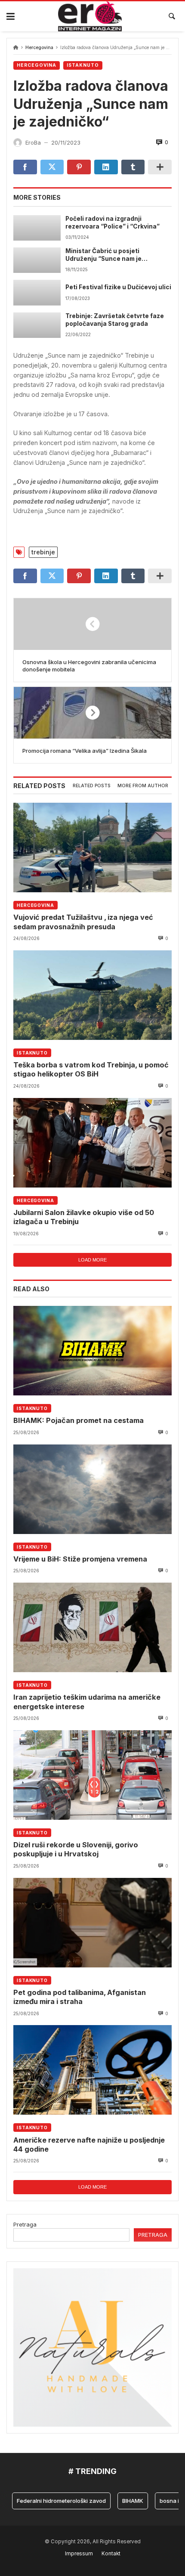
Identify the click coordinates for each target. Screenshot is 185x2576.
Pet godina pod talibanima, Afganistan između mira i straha (80, 1997)
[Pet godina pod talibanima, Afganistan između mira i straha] (92, 1923)
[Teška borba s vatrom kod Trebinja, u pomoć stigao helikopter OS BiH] (92, 995)
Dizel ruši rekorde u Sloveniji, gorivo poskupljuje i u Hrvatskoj (76, 1849)
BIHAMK (117, 2501)
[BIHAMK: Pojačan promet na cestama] (92, 1351)
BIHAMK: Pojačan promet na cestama (79, 1420)
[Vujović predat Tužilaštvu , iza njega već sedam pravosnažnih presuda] (92, 847)
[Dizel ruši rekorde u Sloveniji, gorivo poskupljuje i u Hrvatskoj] (92, 1775)
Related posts (92, 786)
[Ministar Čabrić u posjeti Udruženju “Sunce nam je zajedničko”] (37, 260)
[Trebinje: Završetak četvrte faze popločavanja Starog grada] (37, 325)
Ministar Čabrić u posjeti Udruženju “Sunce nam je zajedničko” (103, 255)
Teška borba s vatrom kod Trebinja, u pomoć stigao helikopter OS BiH (91, 1069)
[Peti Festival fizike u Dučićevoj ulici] (37, 292)
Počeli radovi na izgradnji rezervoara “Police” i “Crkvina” (113, 223)
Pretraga (25, 2224)
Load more (92, 1260)
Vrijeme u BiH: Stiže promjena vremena (80, 1559)
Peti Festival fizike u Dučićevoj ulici (118, 287)
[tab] (92, 786)
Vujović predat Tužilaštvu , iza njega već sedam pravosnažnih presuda (83, 922)
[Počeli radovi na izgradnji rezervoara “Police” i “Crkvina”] (37, 228)
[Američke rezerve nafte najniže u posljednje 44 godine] (92, 2070)
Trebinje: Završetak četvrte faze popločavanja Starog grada (115, 320)
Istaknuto (83, 65)
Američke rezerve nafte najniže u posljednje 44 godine (89, 2145)
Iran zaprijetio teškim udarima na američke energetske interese (87, 1702)
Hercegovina (39, 48)
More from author (143, 786)
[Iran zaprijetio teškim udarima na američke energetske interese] (92, 1627)
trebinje (43, 552)
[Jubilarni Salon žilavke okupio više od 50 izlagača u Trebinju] (92, 1143)
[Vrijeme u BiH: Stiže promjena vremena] (92, 1489)
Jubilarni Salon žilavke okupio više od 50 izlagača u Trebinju (84, 1217)
